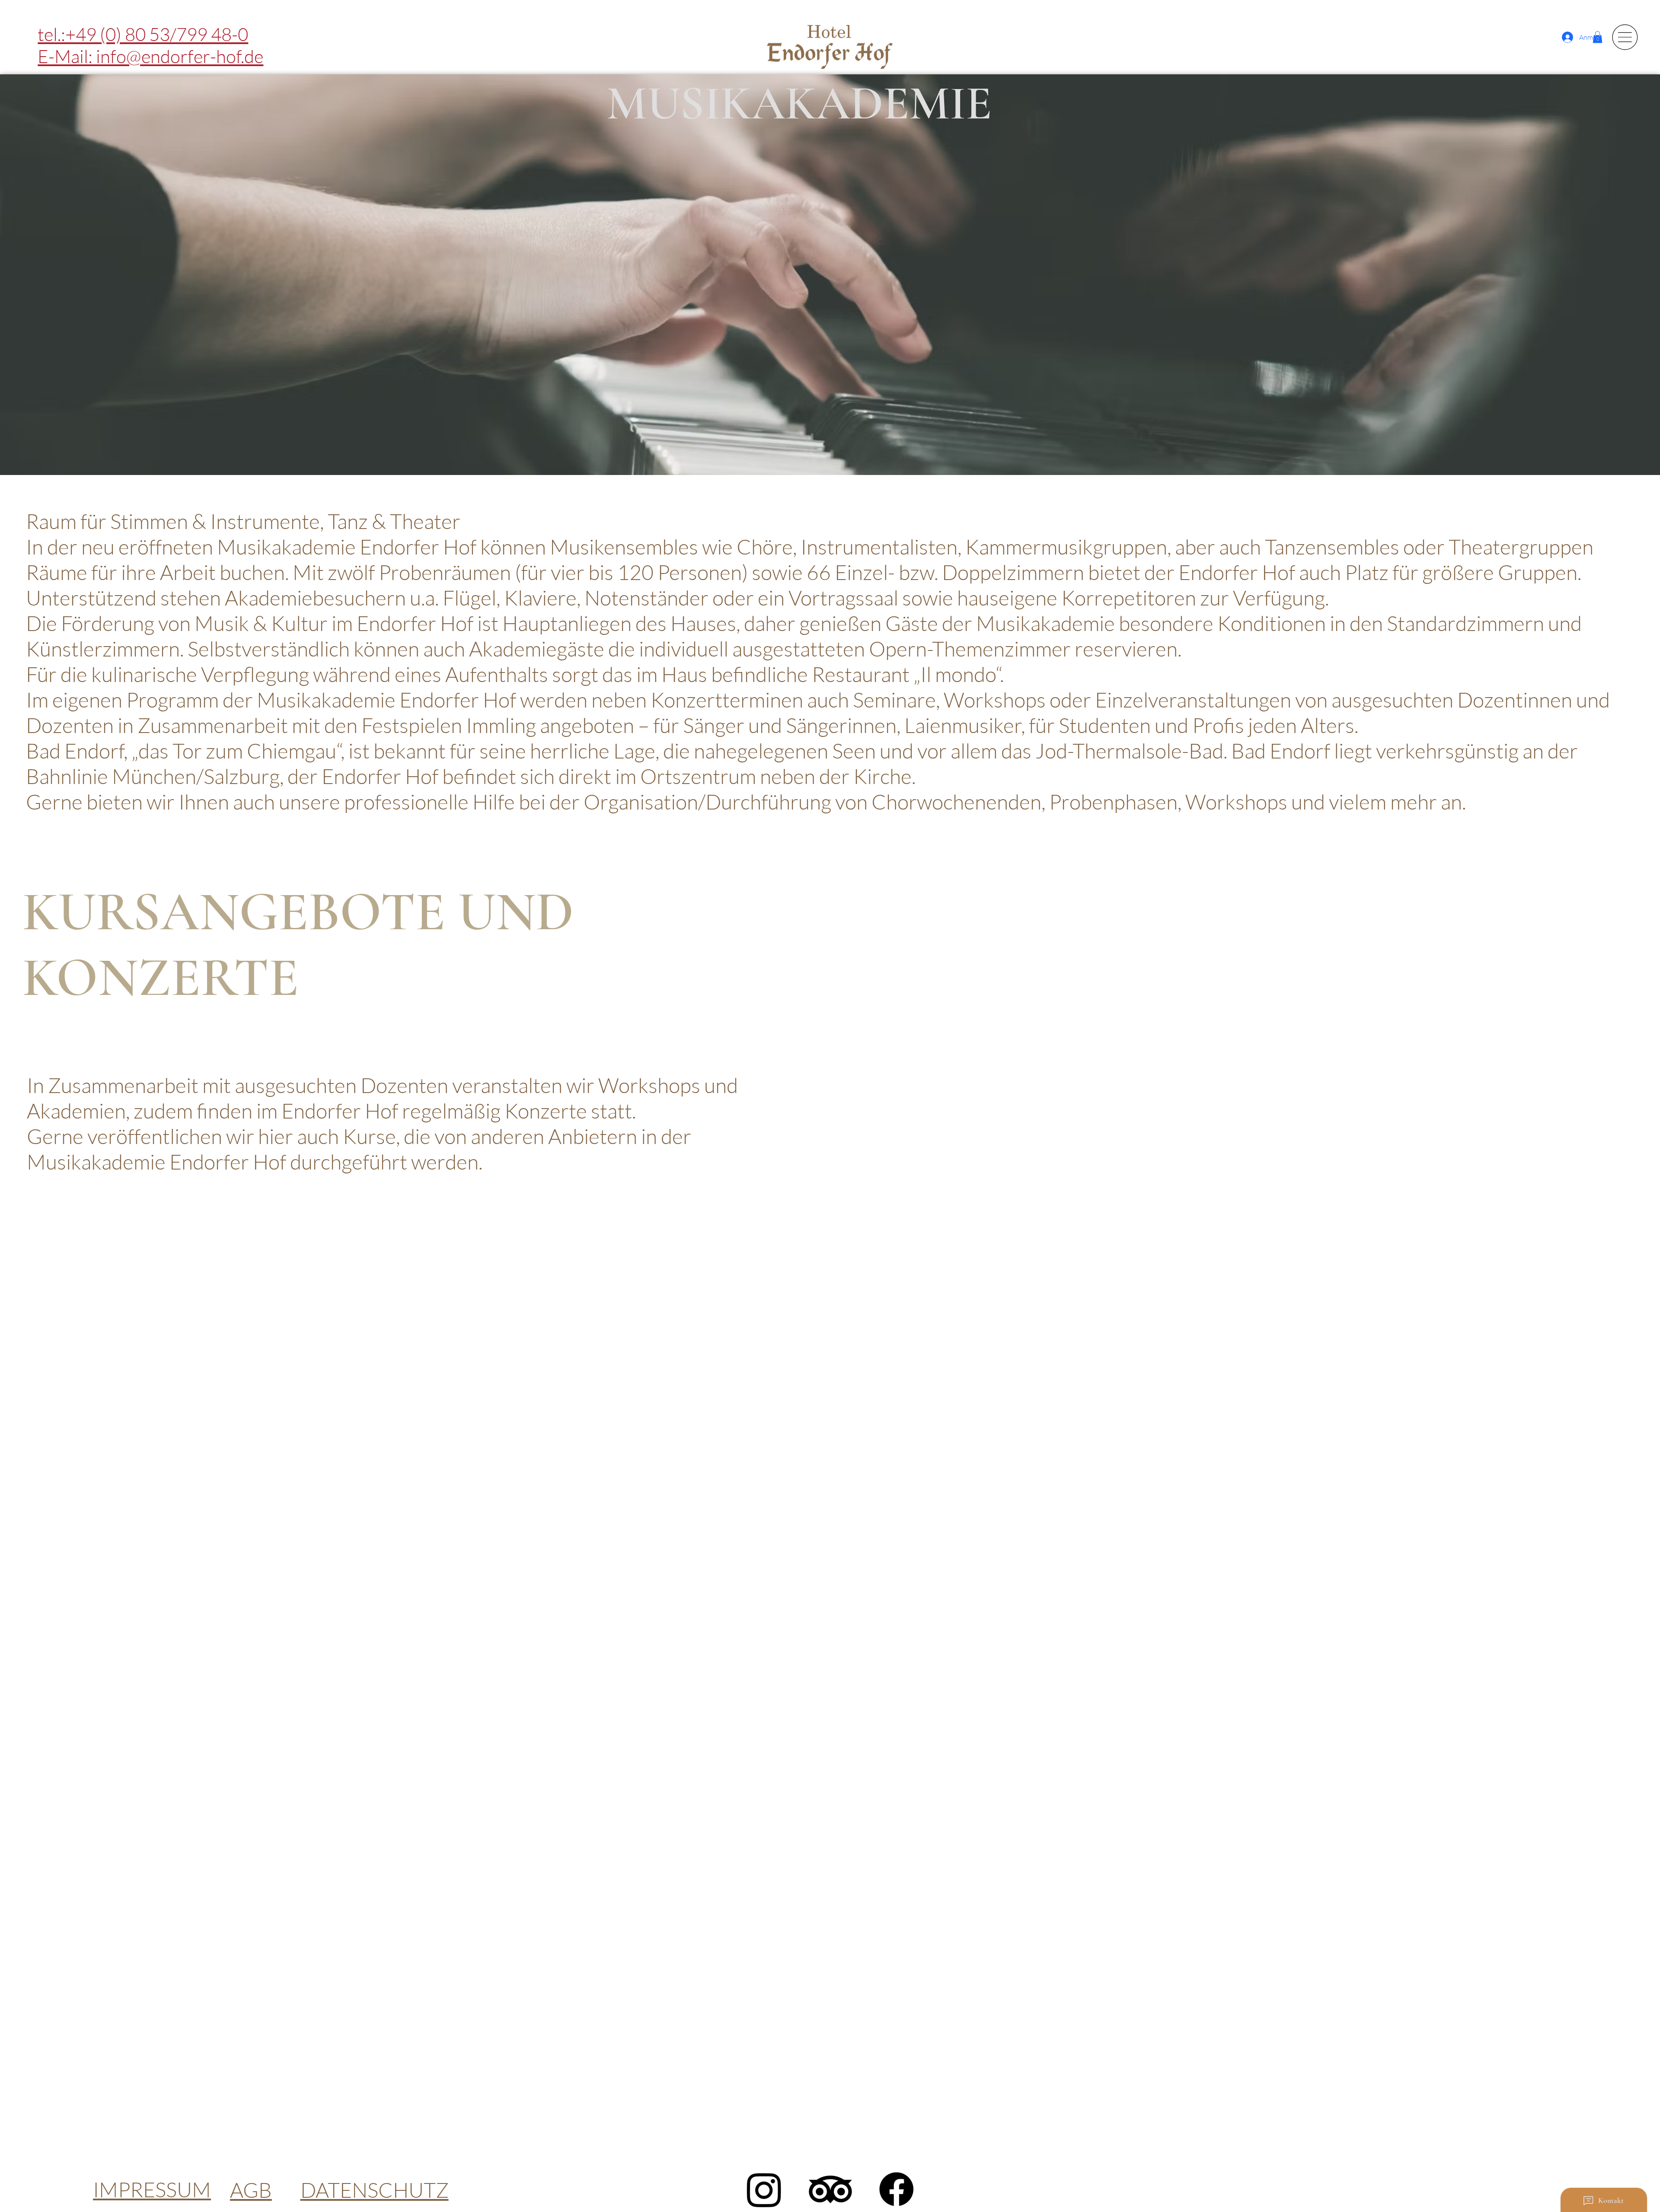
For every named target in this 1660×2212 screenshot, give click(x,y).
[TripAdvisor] (830, 2189)
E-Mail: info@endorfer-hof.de (150, 56)
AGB (251, 2190)
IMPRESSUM (152, 2189)
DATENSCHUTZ (375, 2190)
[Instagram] (764, 2189)
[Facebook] (896, 2189)
